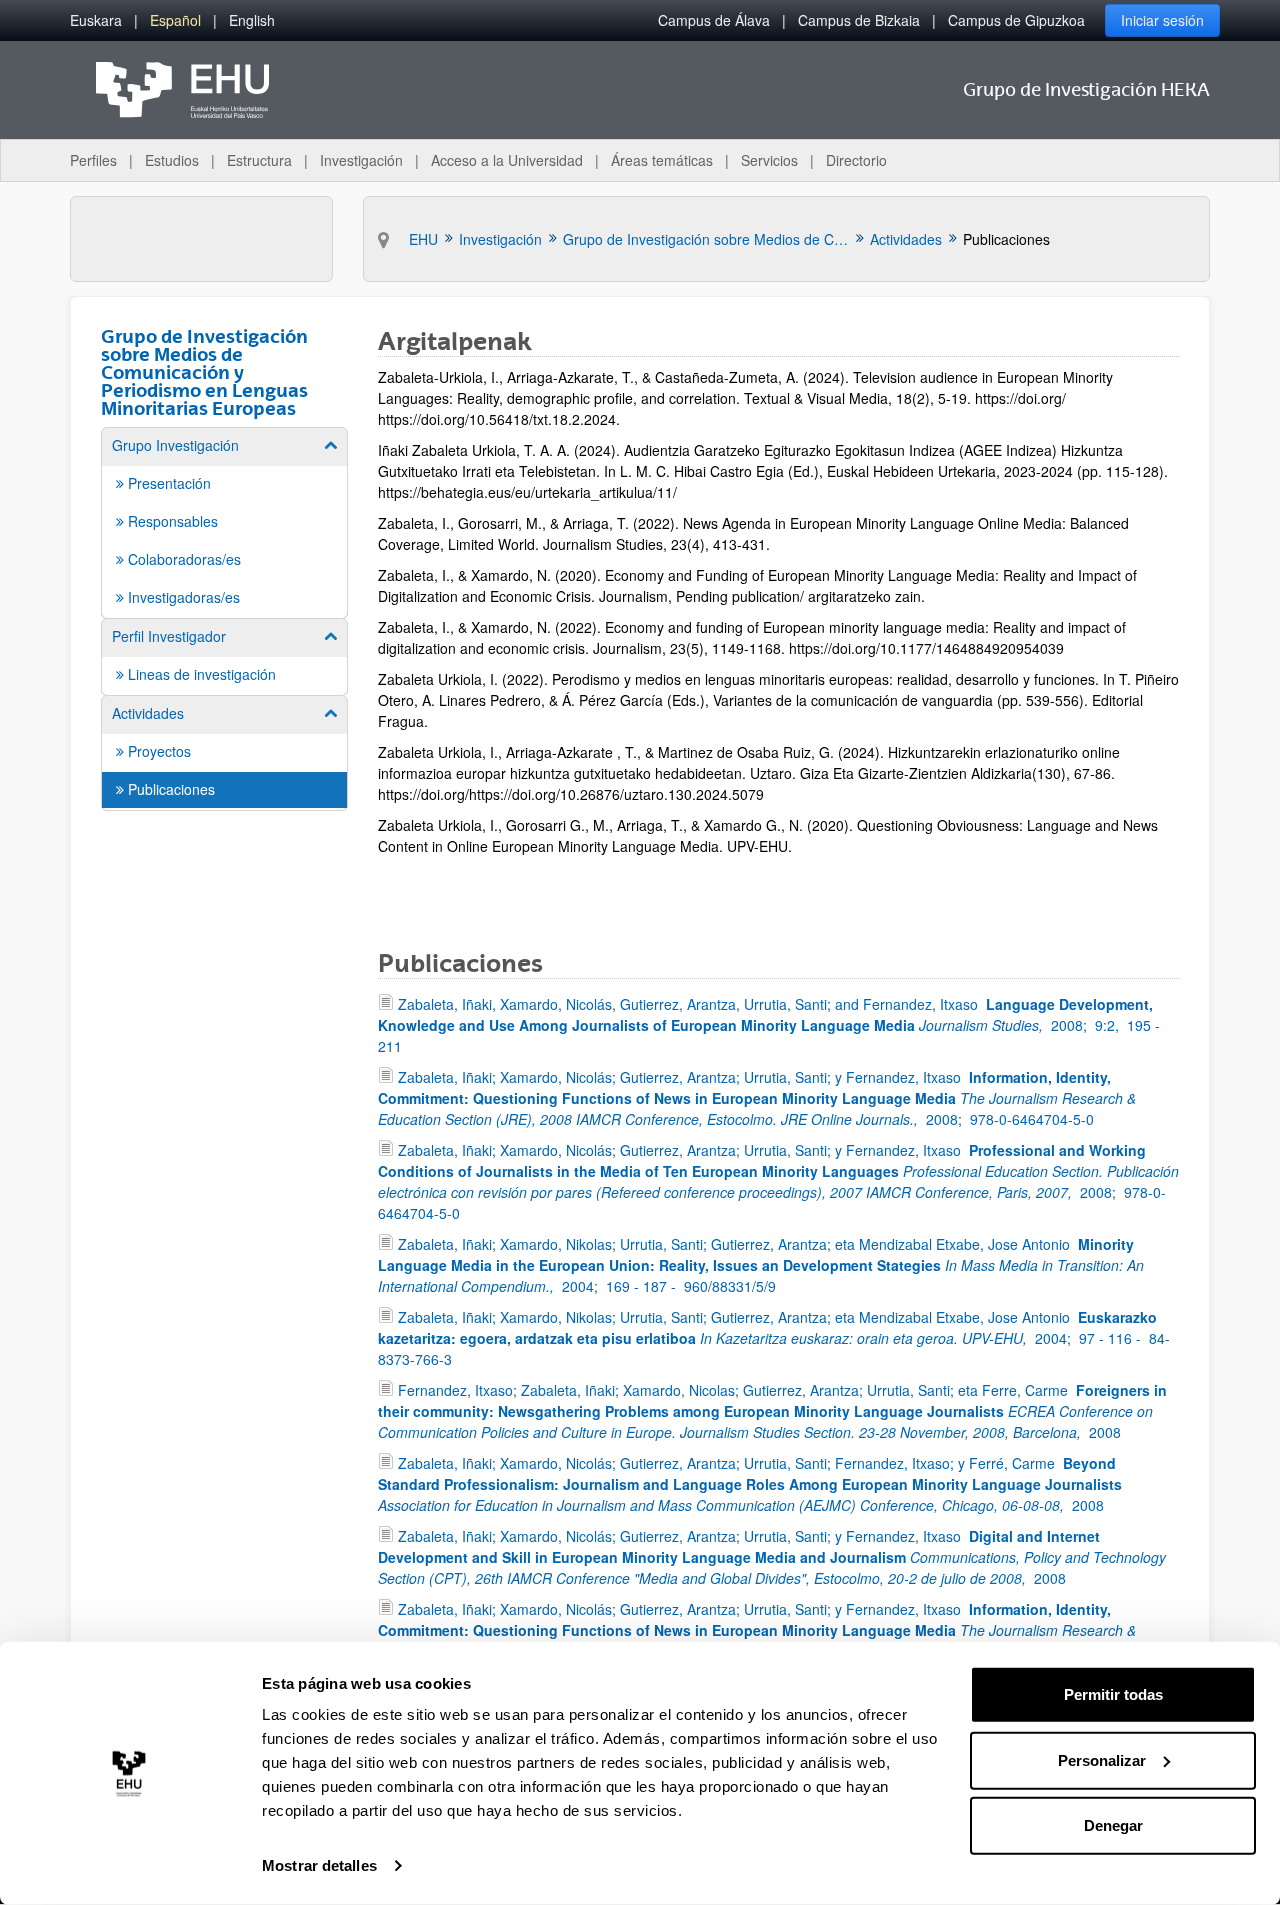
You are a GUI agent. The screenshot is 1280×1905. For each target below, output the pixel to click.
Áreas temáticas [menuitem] (662, 160)
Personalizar (1102, 1759)
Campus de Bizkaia (859, 20)
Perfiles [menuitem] (93, 160)
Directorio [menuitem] (856, 160)
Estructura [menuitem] (259, 160)
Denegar (1113, 1825)
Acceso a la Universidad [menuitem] (507, 160)
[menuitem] (96, 20)
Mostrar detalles (319, 1865)
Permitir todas (1113, 1694)
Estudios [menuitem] (172, 160)
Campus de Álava (714, 20)
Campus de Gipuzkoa (1016, 20)
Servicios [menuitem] (769, 160)
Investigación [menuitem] (361, 160)
